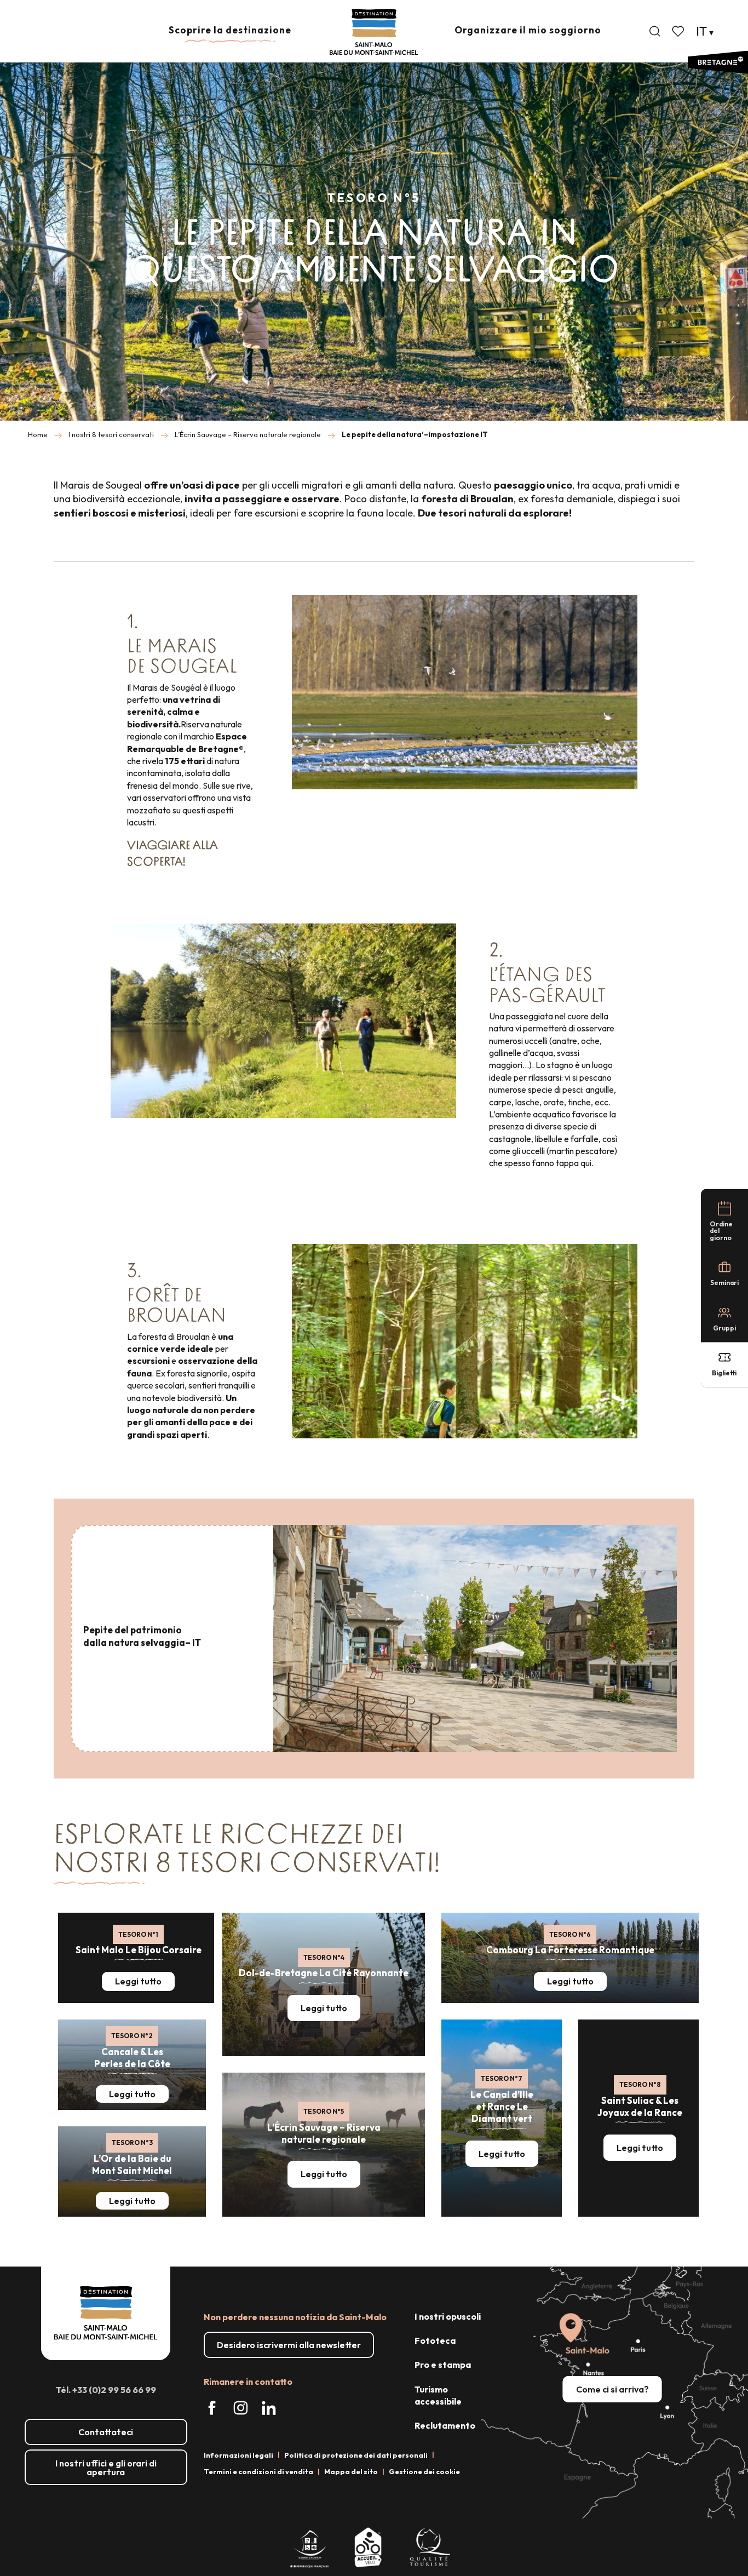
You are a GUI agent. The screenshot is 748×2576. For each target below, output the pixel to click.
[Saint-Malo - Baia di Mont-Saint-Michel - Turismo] (374, 32)
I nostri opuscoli (448, 2316)
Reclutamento (445, 2425)
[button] (655, 31)
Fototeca (435, 2340)
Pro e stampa (443, 2365)
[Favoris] (679, 31)
